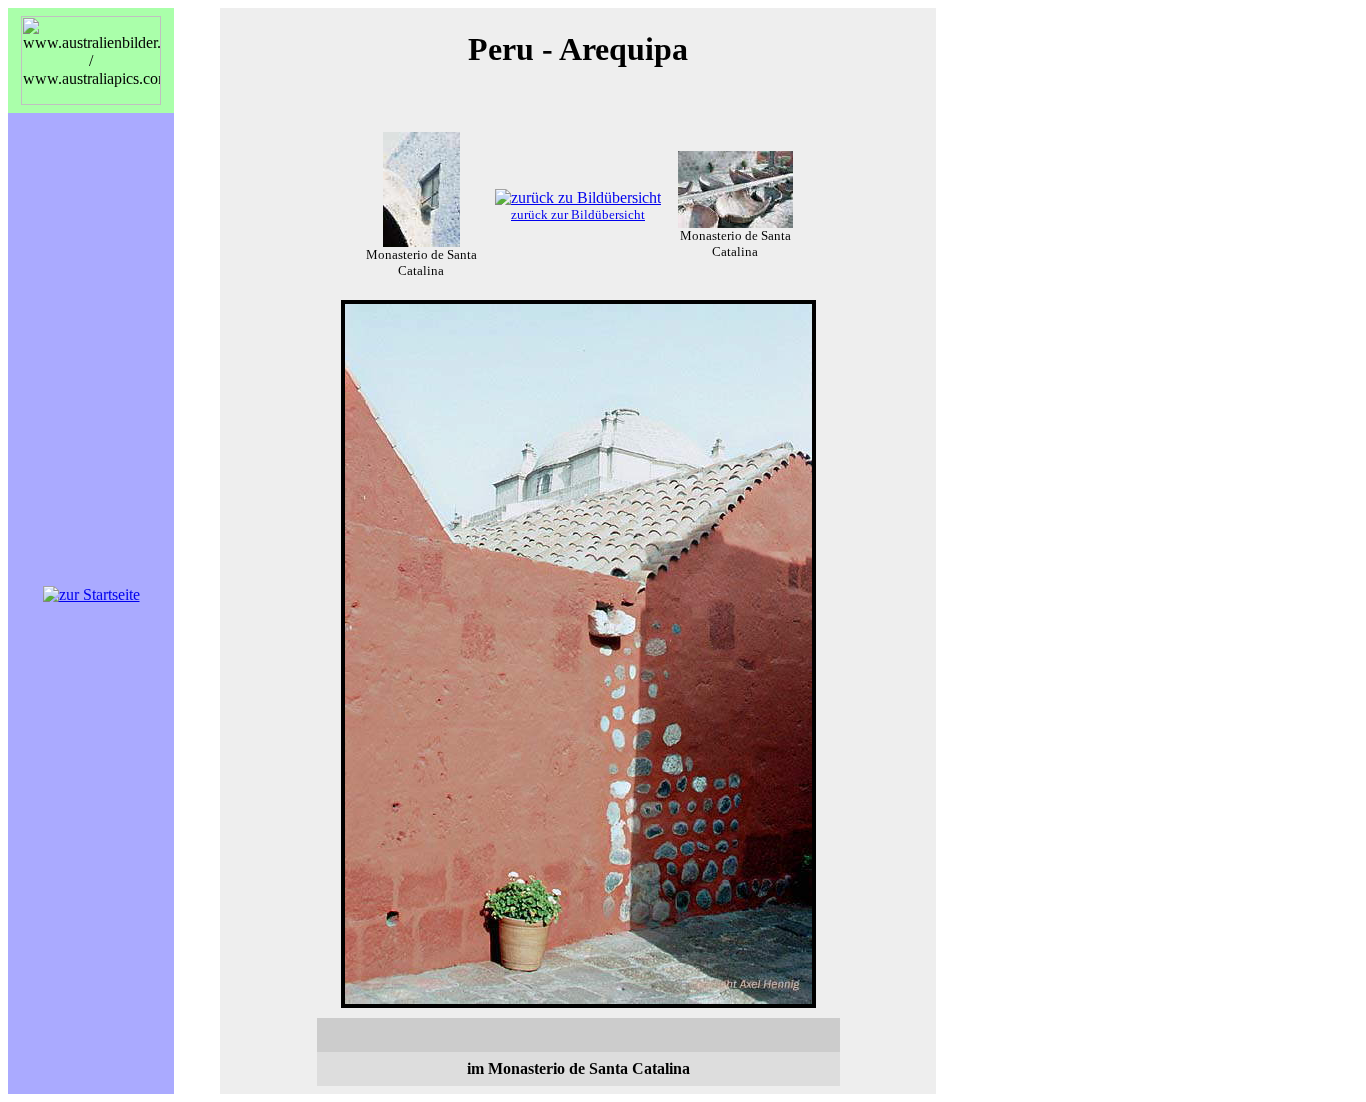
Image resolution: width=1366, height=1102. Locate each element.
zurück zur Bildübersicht (578, 214)
